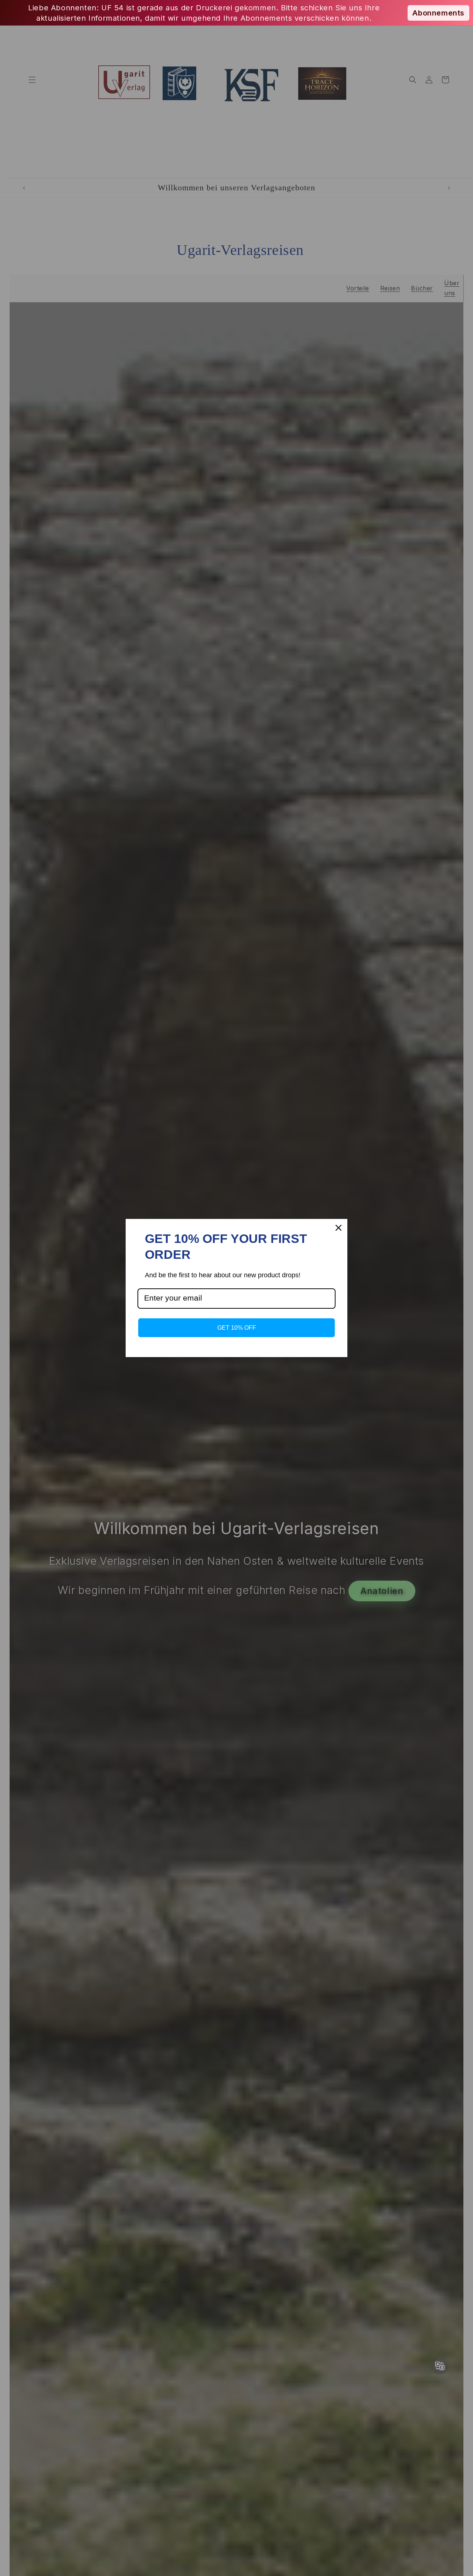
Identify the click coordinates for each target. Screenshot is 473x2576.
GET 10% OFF (237, 1328)
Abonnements (438, 13)
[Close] (338, 1228)
